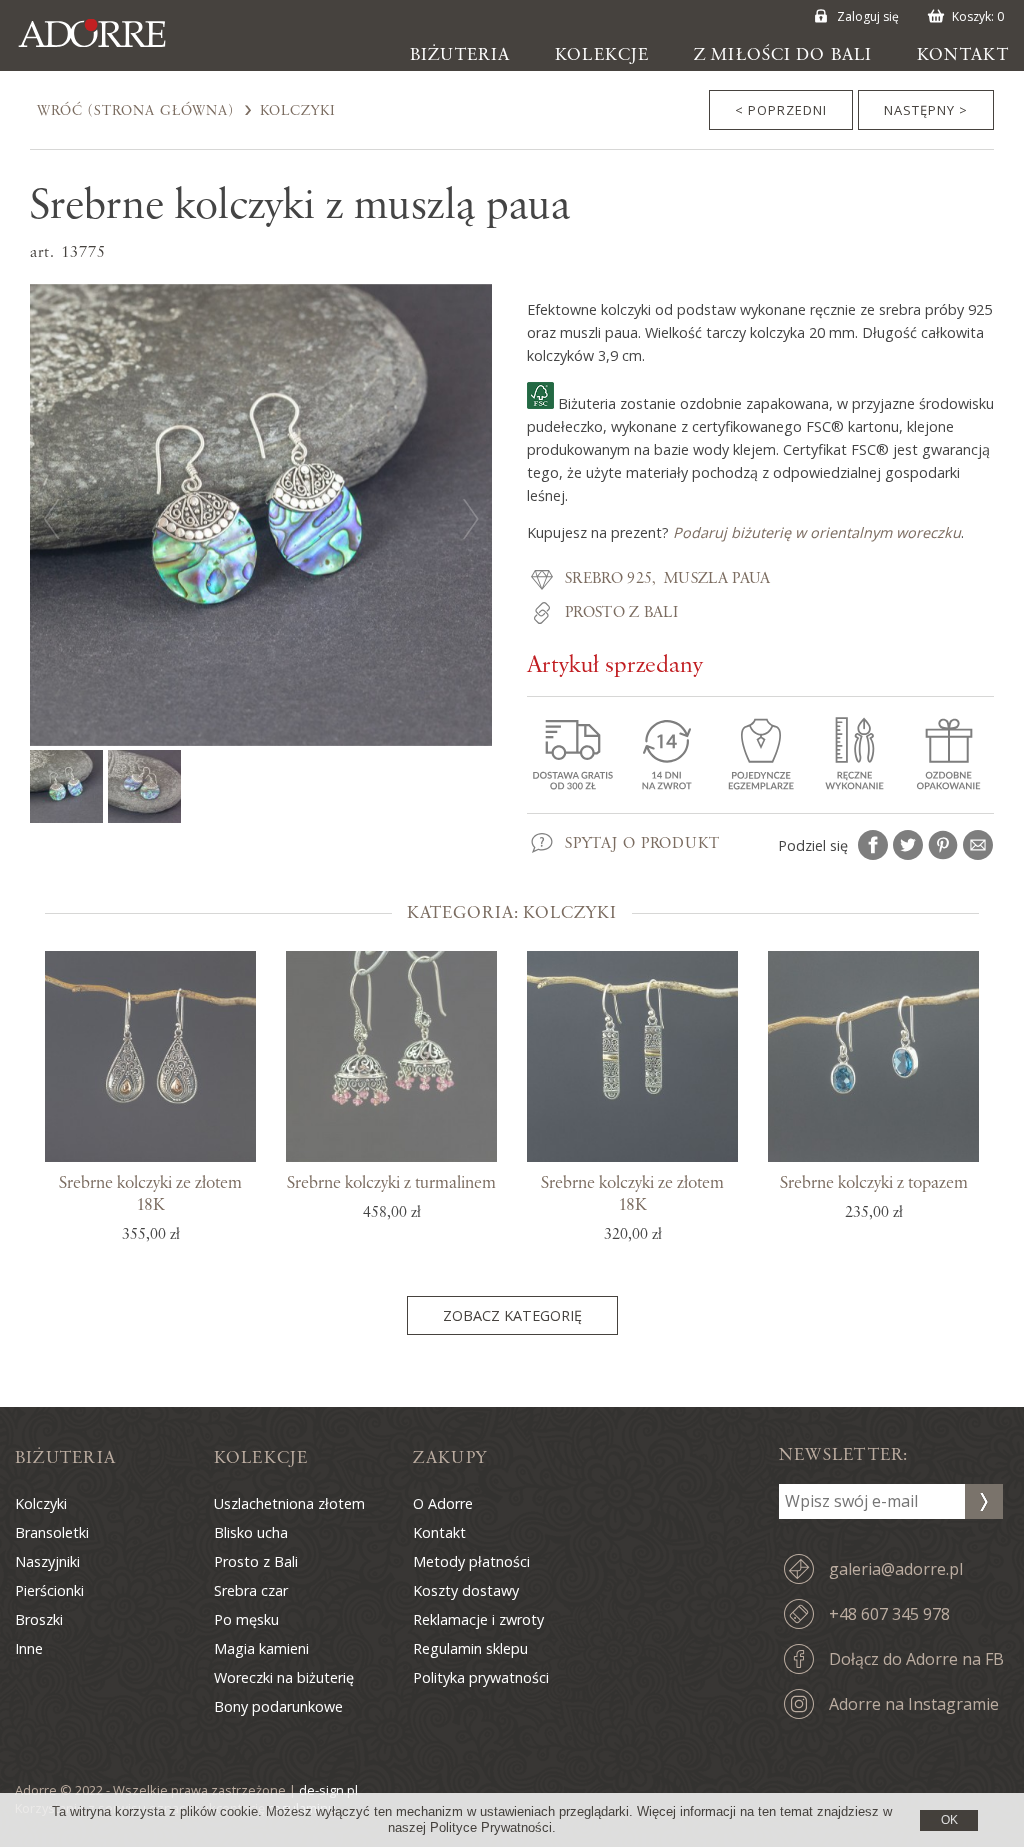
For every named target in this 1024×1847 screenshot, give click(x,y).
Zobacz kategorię (512, 1315)
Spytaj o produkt (642, 844)
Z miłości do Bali (783, 55)
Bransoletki (52, 1532)
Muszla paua (717, 579)
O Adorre (443, 1503)
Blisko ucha (251, 1532)
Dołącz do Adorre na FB (916, 1659)
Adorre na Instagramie (914, 1704)
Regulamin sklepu (470, 1648)
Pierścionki (49, 1590)
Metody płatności (471, 1561)
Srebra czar (251, 1590)
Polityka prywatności (481, 1677)
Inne (29, 1648)
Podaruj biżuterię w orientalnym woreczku (817, 532)
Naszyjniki (47, 1561)
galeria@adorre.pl (896, 1569)
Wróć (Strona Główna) (135, 111)
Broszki (39, 1619)
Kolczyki (298, 111)
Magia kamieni (261, 1648)
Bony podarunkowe (278, 1706)
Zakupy (450, 1458)
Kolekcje (602, 55)
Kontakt (963, 55)
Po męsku (246, 1619)
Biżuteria (460, 55)
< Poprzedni (781, 110)
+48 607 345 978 (889, 1614)
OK (949, 1820)
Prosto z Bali (621, 613)
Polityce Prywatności (491, 1827)
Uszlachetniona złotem (289, 1503)
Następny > (926, 110)
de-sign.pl (328, 1790)
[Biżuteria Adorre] (107, 47)
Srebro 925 (608, 579)
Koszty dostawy (466, 1590)
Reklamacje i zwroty (478, 1619)
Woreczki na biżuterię (284, 1677)
